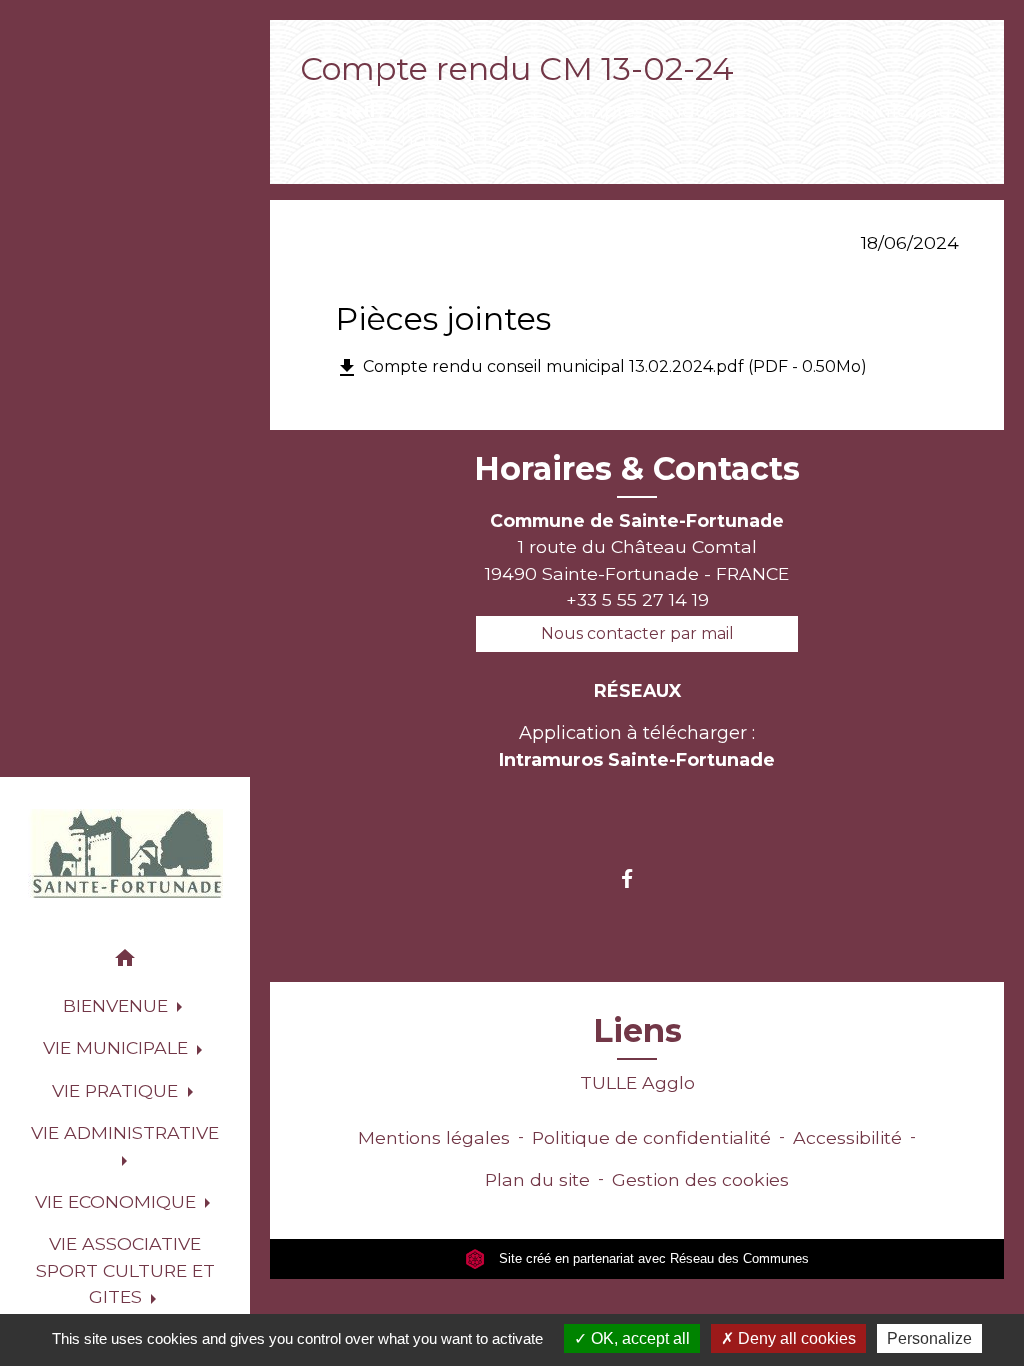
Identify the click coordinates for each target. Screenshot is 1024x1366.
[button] (125, 961)
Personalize (929, 1338)
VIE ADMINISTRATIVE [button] (125, 1132)
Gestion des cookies (700, 1179)
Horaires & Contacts (637, 469)
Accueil (337, 110)
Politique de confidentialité (651, 1137)
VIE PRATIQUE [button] (117, 1090)
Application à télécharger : (637, 746)
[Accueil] (125, 853)
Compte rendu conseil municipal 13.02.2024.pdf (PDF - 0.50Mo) (601, 368)
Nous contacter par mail (637, 633)
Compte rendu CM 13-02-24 (430, 139)
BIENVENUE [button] (118, 1005)
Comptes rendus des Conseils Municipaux (759, 110)
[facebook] (636, 878)
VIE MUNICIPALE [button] (118, 1047)
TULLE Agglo (637, 1082)
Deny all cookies (795, 1338)
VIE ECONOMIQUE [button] (118, 1201)
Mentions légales (434, 1137)
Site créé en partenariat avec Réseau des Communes (652, 1258)
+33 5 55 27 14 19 (637, 599)
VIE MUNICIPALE (466, 110)
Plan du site (537, 1179)
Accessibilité (847, 1137)
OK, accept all (638, 1338)
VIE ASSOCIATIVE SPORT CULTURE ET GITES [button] (125, 1270)
